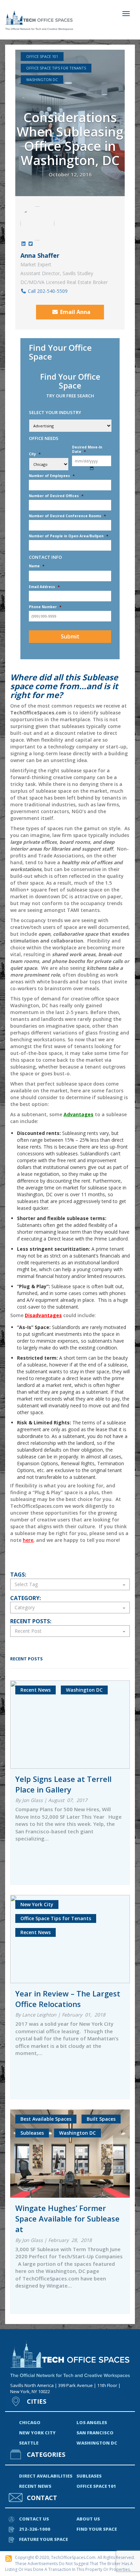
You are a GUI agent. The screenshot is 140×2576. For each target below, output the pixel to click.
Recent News (35, 2486)
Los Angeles (92, 2422)
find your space (97, 2529)
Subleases (89, 2476)
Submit (70, 636)
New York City (37, 2433)
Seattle (29, 2443)
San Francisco (95, 2433)
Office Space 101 (42, 56)
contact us (34, 2519)
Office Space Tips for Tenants (56, 68)
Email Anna (75, 312)
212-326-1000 (35, 2529)
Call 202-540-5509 (47, 291)
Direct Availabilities (46, 2476)
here (28, 1540)
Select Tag (26, 1584)
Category (25, 1607)
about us (88, 2519)
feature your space (43, 2539)
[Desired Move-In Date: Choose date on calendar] (92, 468)
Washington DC (42, 80)
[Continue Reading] (70, 1686)
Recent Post (28, 1631)
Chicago (30, 2422)
